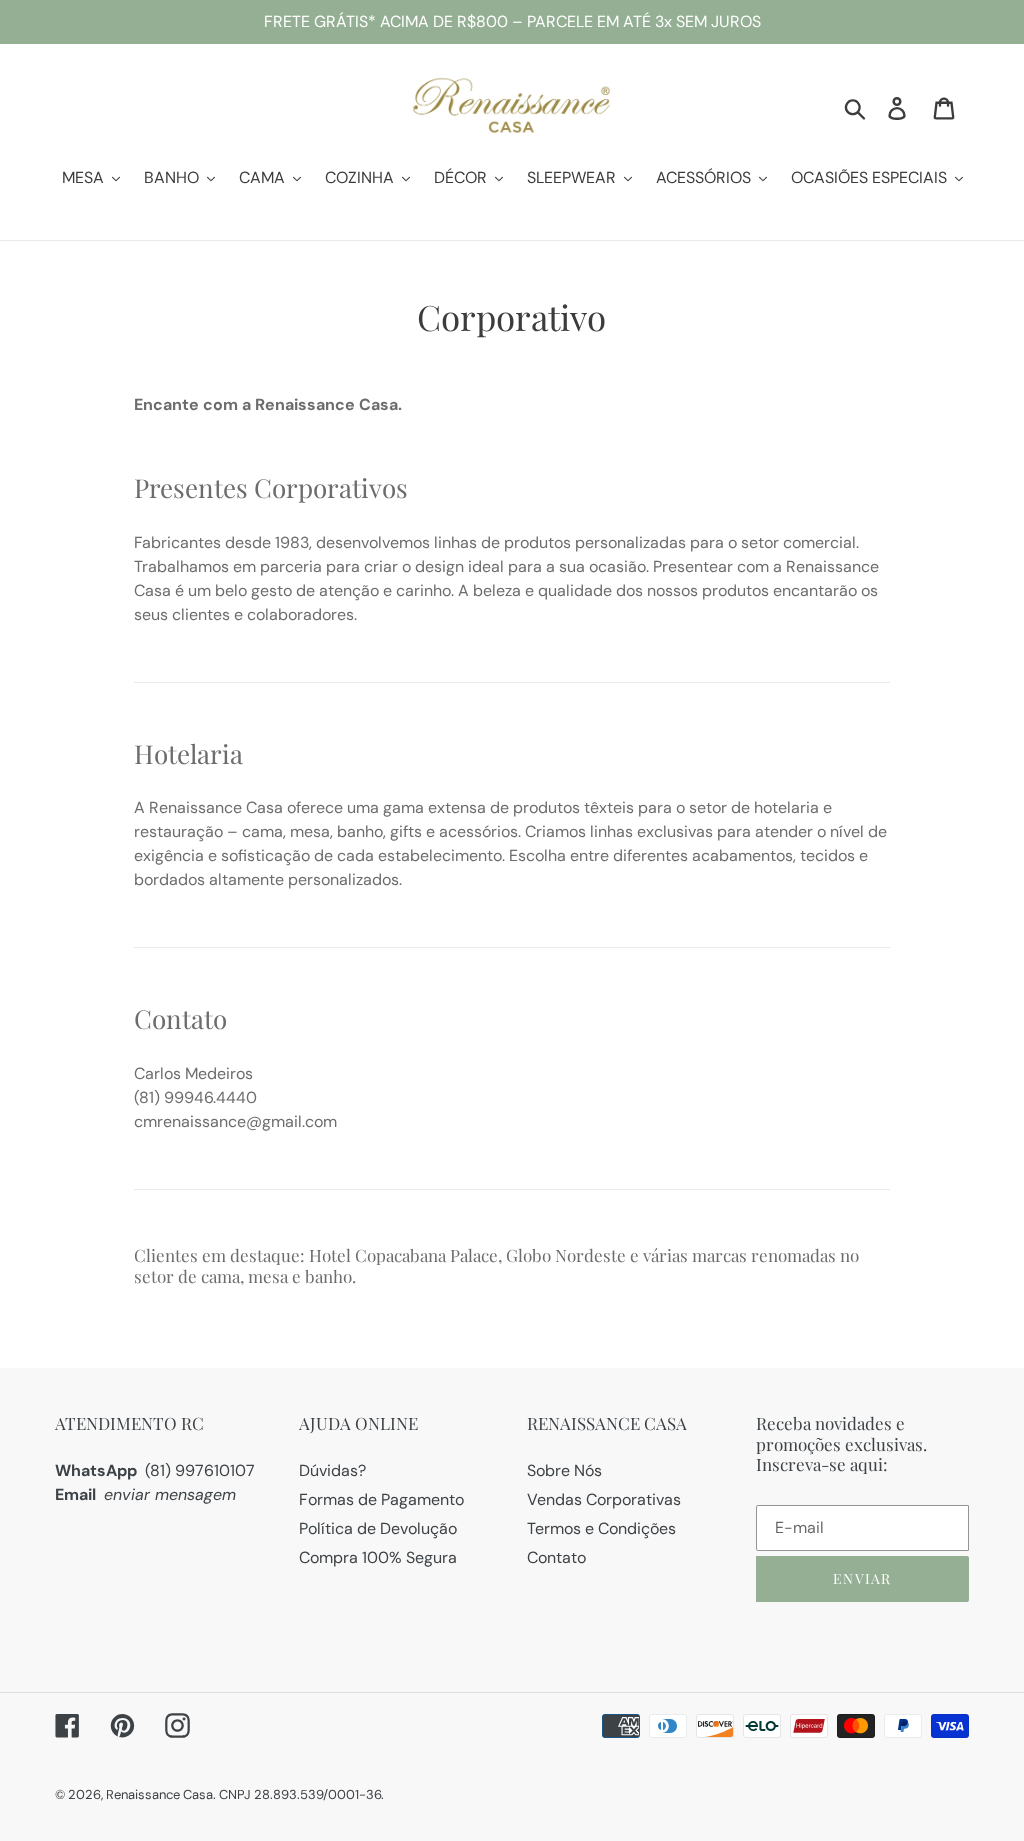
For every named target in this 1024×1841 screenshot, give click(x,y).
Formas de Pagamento (381, 1499)
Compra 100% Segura (378, 1557)
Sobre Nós (564, 1470)
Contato (556, 1557)
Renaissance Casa (159, 1794)
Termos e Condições (601, 1528)
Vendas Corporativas (604, 1499)
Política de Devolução (378, 1528)
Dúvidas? (332, 1470)
